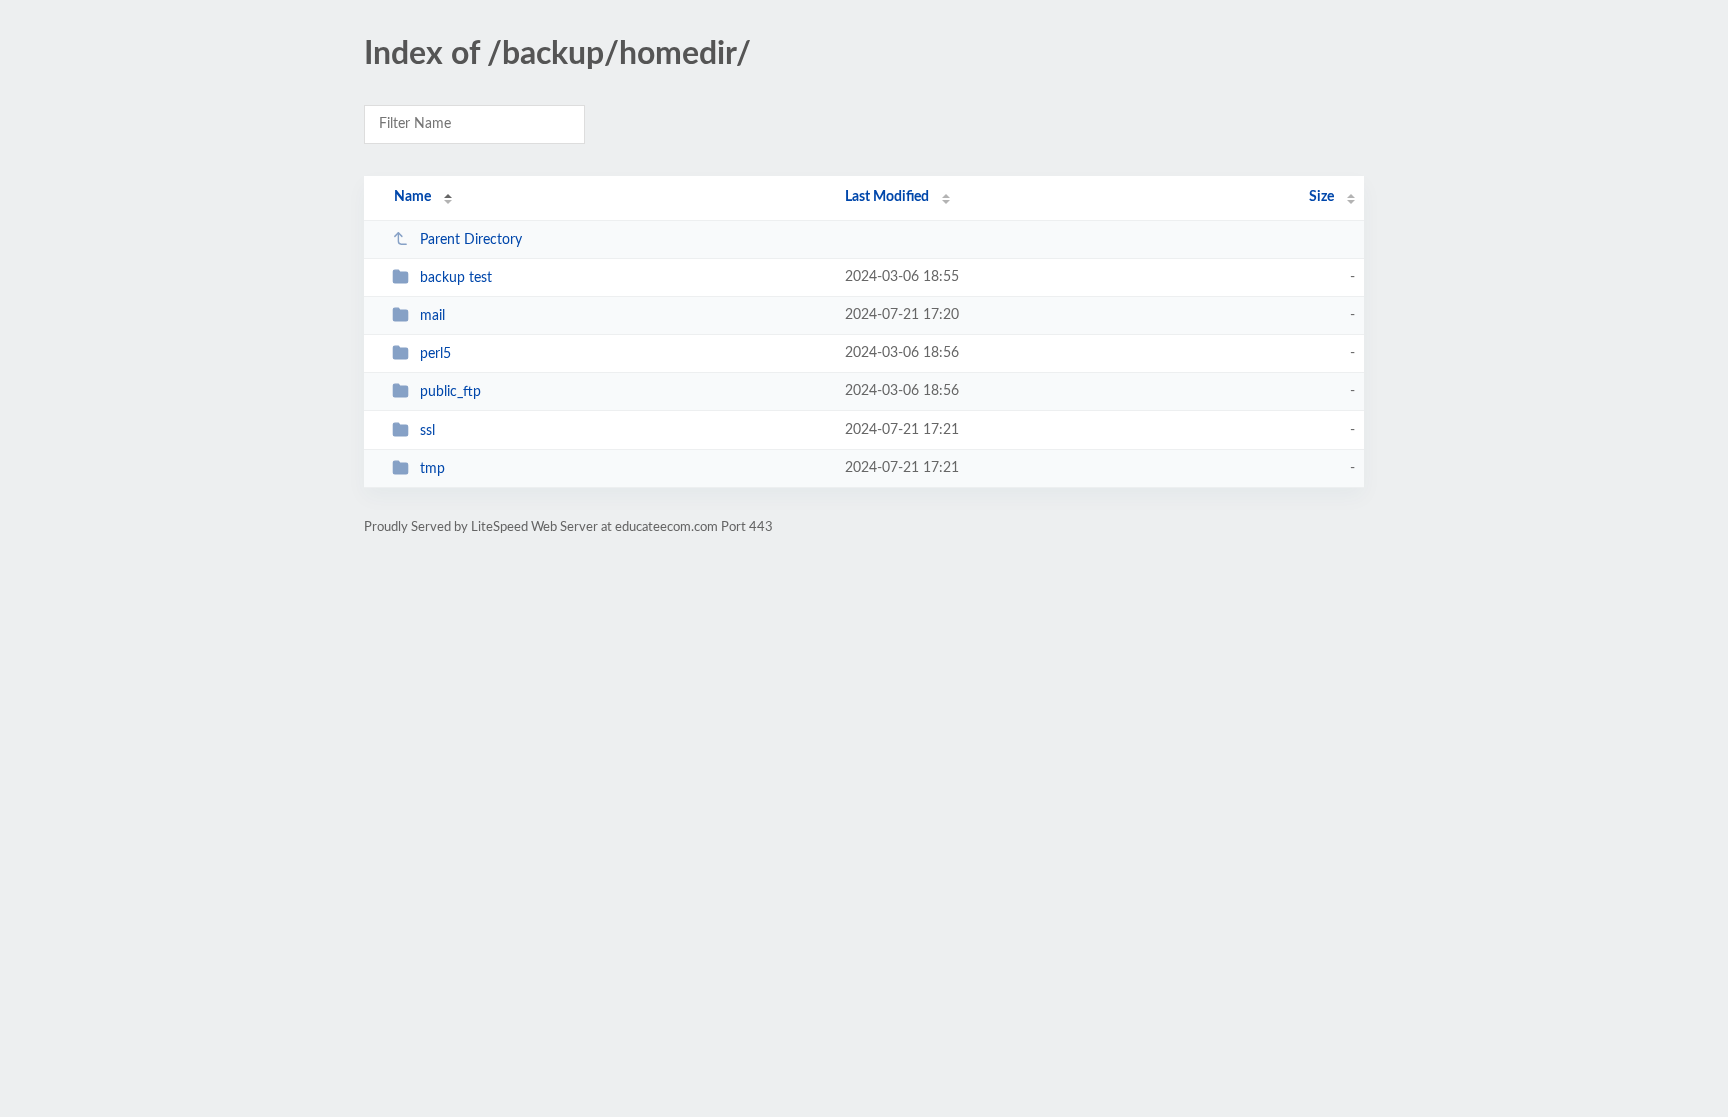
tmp (432, 469)
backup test (456, 278)
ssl (427, 431)
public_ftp (450, 392)
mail (432, 316)
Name (412, 197)
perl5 (435, 354)
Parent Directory (471, 240)
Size (1321, 197)
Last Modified (887, 197)
